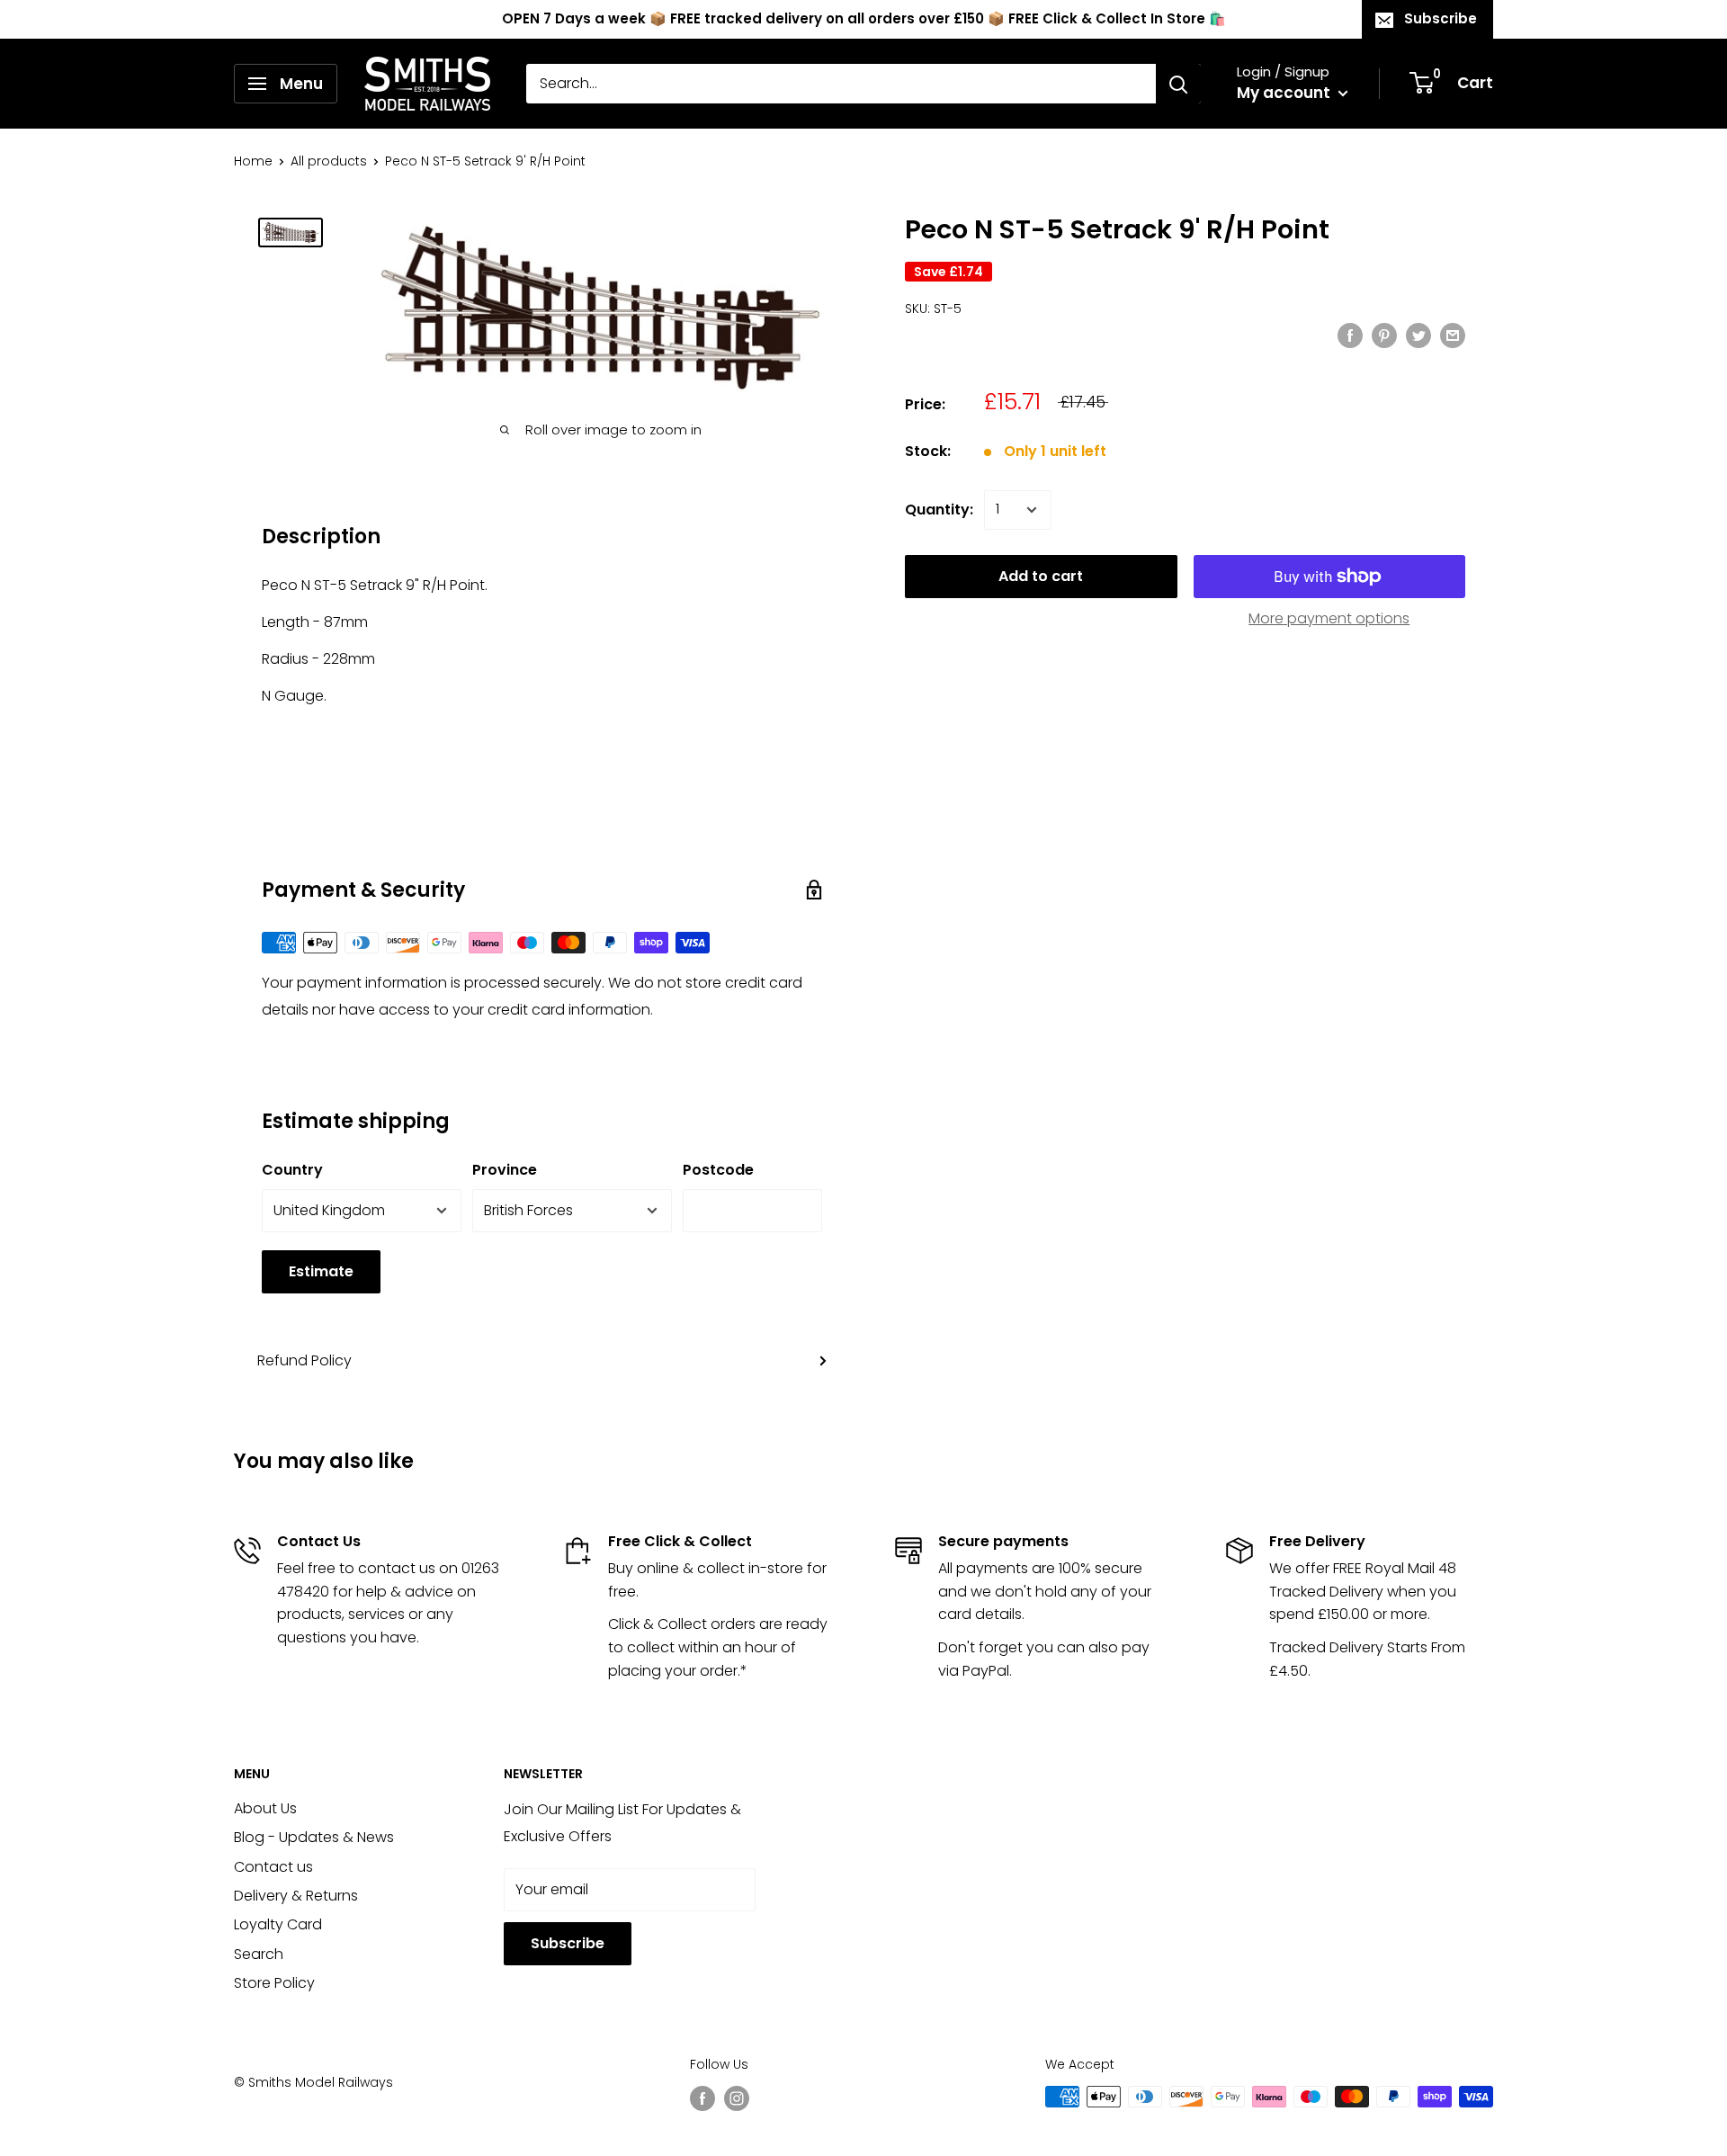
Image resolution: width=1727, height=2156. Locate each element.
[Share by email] (1453, 335)
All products (329, 161)
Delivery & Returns (296, 1896)
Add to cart (1041, 576)
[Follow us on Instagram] (737, 2098)
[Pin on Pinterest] (1384, 335)
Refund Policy (304, 1360)
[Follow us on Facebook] (702, 2098)
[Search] (1178, 84)
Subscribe (1441, 18)
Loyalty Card (278, 1924)
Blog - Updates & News (314, 1837)
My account (1285, 93)
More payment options (1329, 618)
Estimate (321, 1271)
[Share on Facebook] (1350, 335)
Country (292, 1170)
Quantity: (939, 510)
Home (253, 161)
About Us (265, 1808)
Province (505, 1170)
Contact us (273, 1867)
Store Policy (274, 1983)
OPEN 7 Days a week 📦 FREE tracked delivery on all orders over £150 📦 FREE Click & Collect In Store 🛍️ (864, 18)
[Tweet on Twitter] (1418, 335)
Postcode (718, 1170)
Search (259, 1954)
